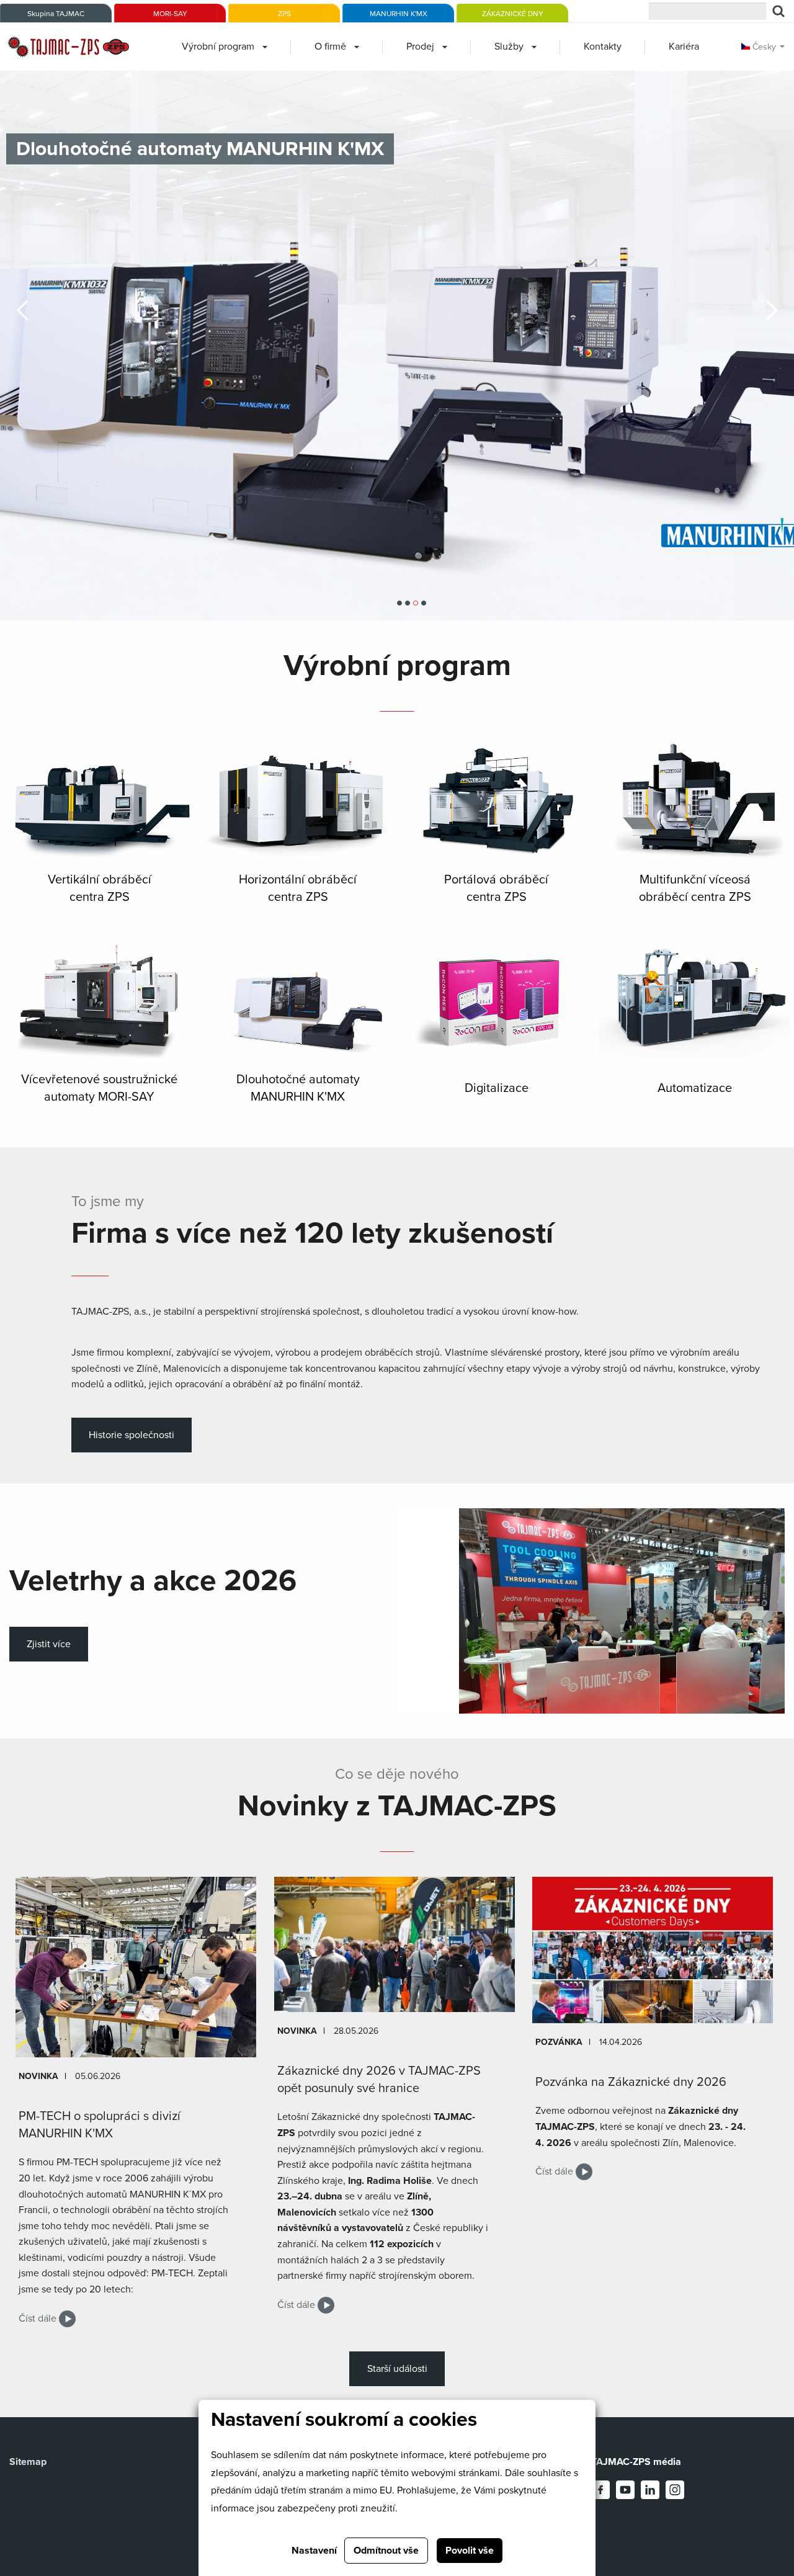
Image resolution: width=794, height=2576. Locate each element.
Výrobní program (218, 47)
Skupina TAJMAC (56, 14)
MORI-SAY (170, 14)
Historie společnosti (132, 1435)
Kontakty (603, 47)
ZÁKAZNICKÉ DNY (513, 14)
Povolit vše (470, 2551)
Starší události (397, 2369)
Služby (509, 47)
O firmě (330, 47)
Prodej (420, 47)
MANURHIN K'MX (399, 14)
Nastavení (314, 2551)
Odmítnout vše (386, 2551)
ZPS (284, 14)
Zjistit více (49, 1644)
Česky (763, 47)
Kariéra (684, 47)
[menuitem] (225, 47)
